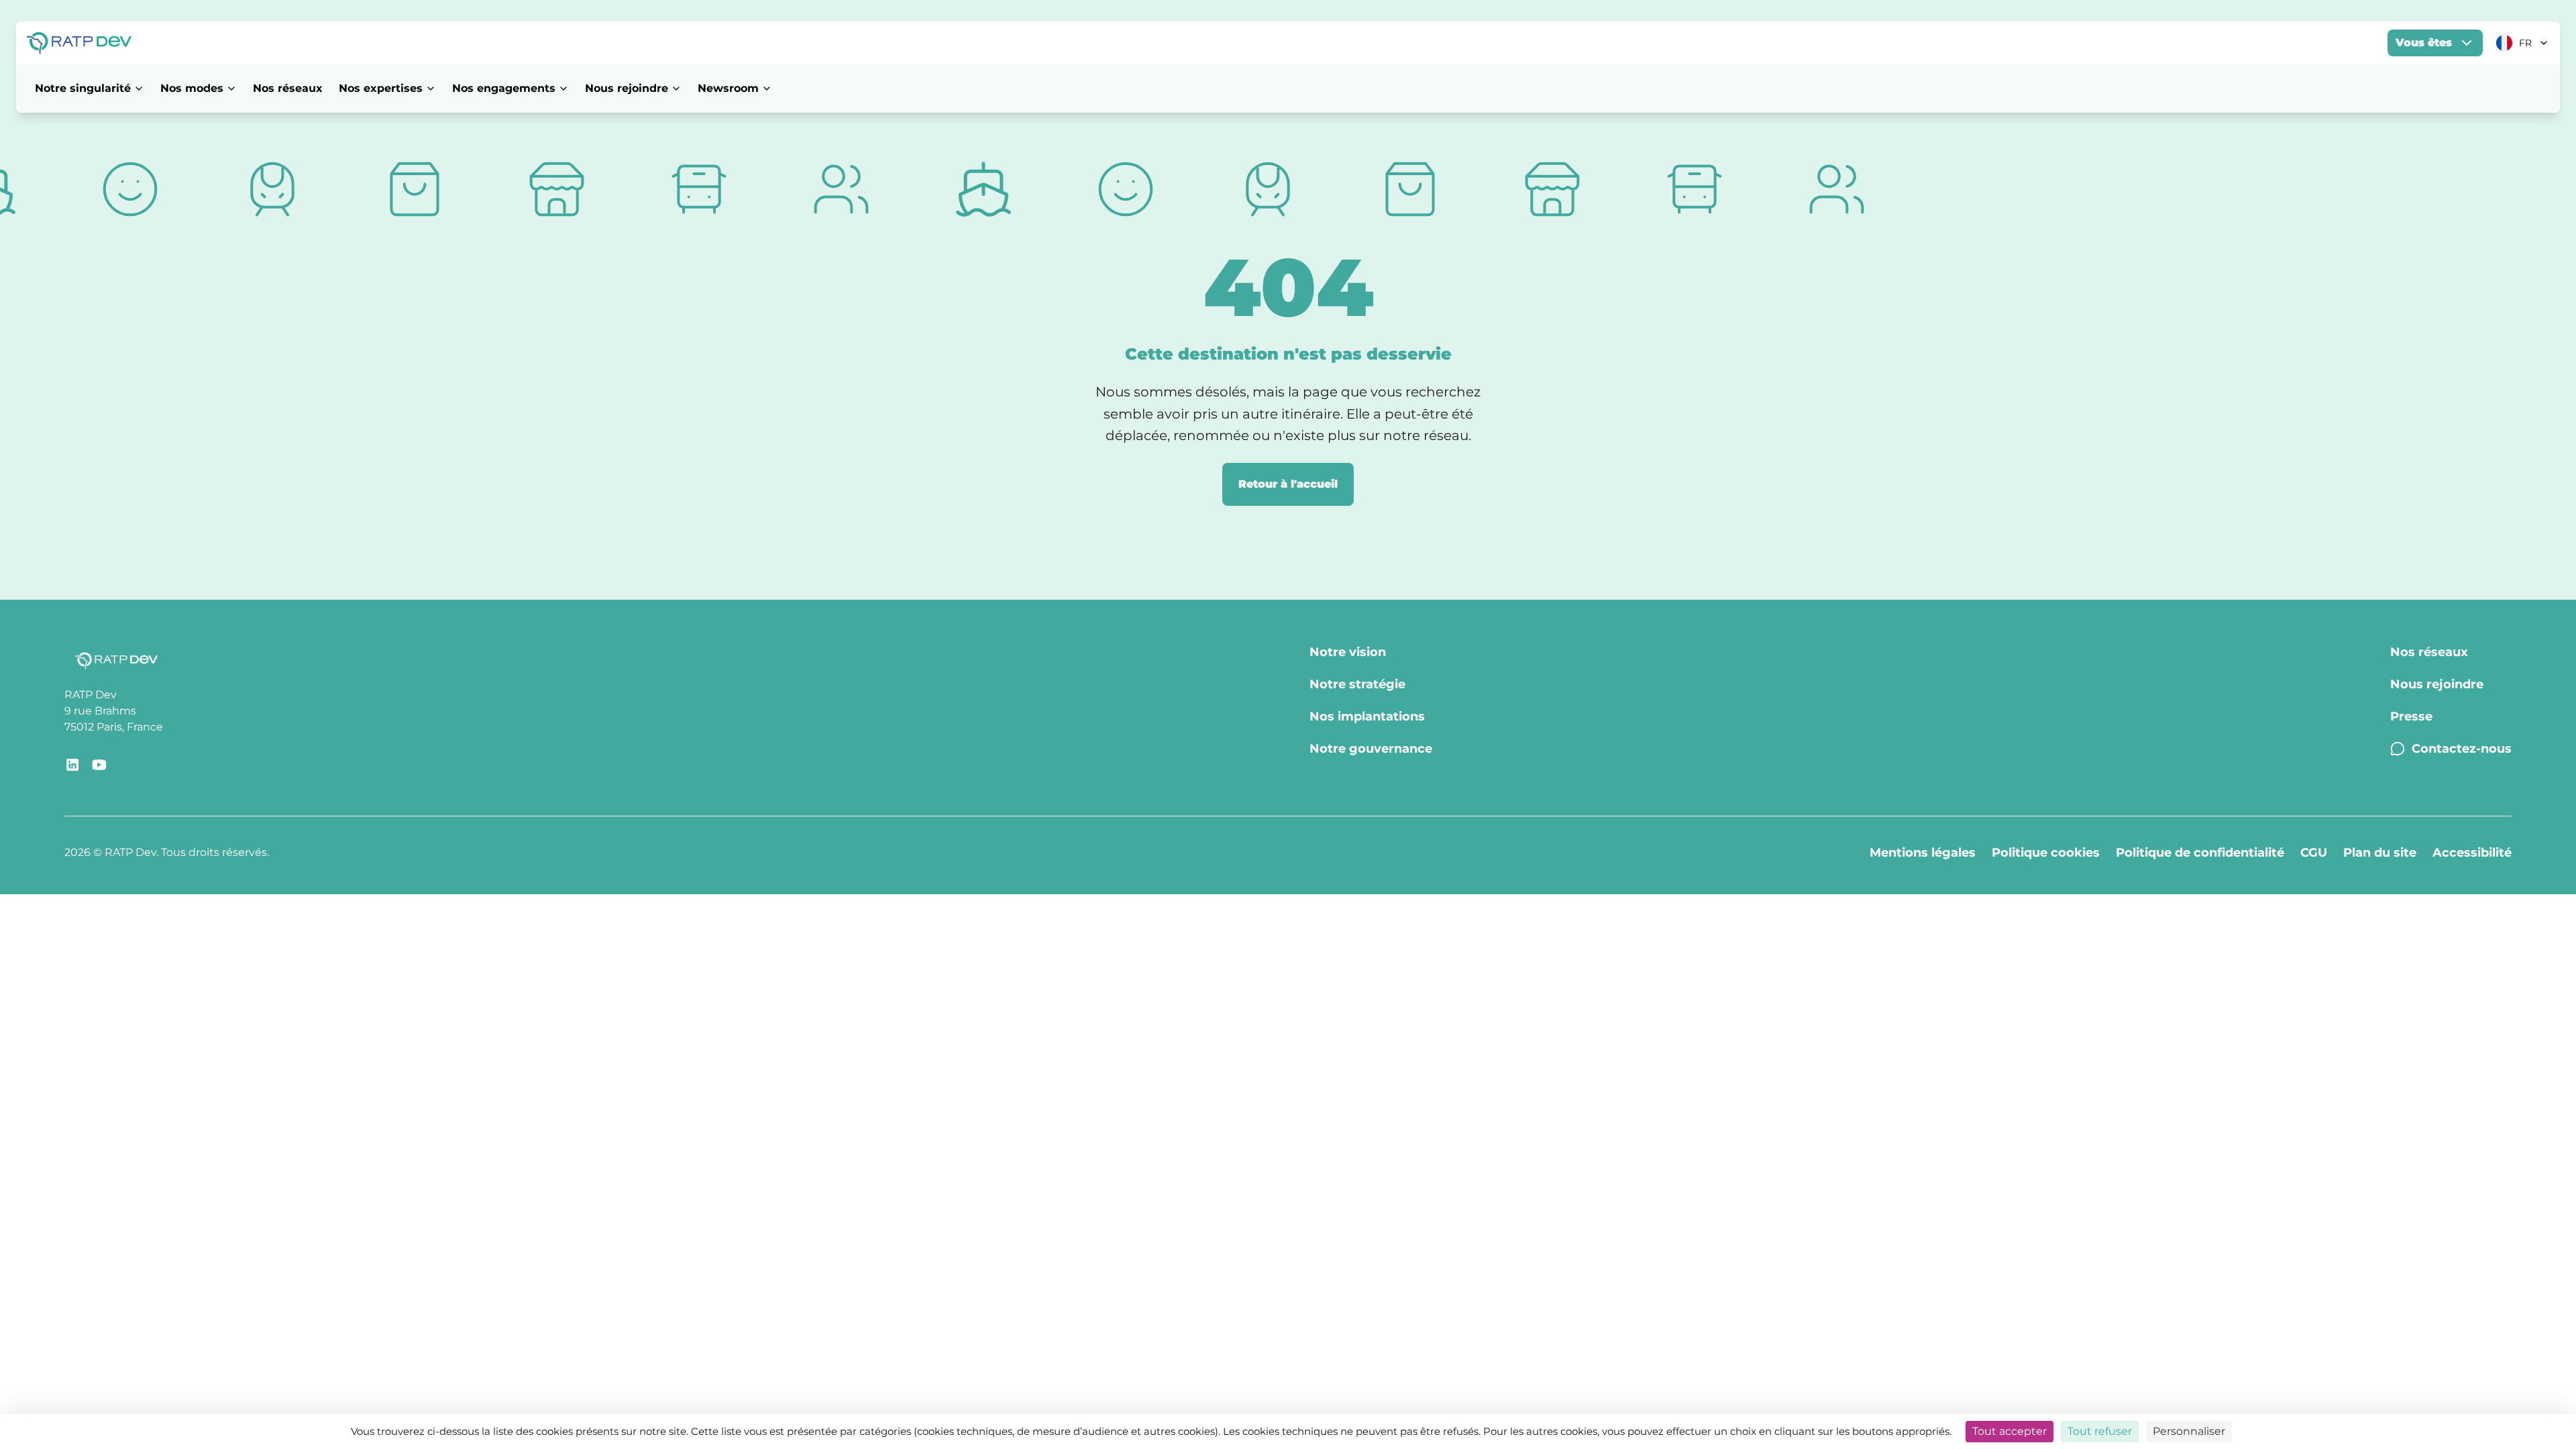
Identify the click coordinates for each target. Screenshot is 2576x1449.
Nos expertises (381, 88)
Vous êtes (2424, 43)
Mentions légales (1923, 853)
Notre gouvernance (1371, 749)
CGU (2314, 853)
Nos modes (192, 88)
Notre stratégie (1357, 684)
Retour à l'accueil (1288, 484)
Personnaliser (2189, 1431)
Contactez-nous (2462, 749)
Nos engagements (504, 88)
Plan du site (2380, 853)
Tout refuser (2100, 1431)
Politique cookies (2046, 853)
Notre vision (1348, 652)
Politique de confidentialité (2200, 853)
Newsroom (728, 88)
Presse (2411, 716)
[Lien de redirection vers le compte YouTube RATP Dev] (99, 765)
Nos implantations (1367, 716)
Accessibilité (2472, 853)
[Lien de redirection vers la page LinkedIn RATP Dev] (72, 765)
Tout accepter (2009, 1431)
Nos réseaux (288, 88)
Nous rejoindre (627, 88)
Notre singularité (83, 88)
